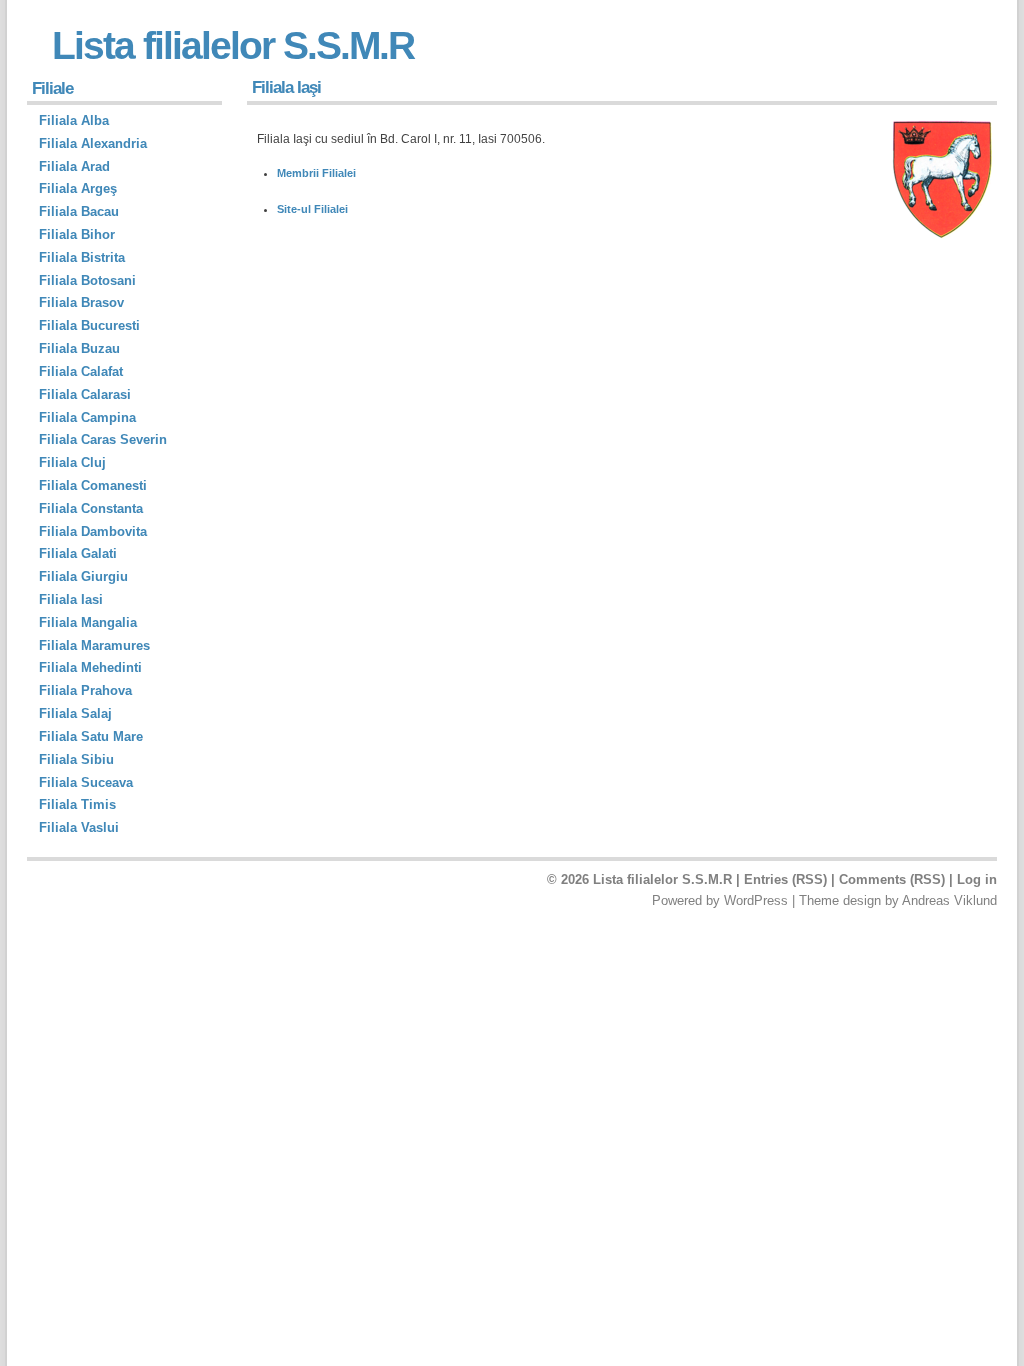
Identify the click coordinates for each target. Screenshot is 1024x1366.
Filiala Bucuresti (89, 325)
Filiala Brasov (81, 302)
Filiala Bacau (79, 211)
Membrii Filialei (316, 173)
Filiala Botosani (87, 280)
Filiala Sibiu (76, 759)
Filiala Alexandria (93, 143)
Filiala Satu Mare (91, 736)
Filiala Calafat (81, 371)
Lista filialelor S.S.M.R (233, 45)
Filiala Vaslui (79, 827)
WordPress (756, 900)
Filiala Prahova (85, 690)
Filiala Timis (77, 804)
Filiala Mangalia (88, 622)
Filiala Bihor (77, 234)
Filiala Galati (78, 553)
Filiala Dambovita (93, 531)
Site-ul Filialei (312, 209)
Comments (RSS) (892, 879)
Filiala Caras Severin (103, 439)
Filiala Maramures (94, 645)
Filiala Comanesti (93, 485)
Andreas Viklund (949, 900)
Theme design (840, 900)
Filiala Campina (87, 417)
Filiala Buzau (79, 348)
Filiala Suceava (86, 782)
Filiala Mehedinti (90, 667)
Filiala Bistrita (82, 257)
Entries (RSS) (785, 879)
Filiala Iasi (71, 599)
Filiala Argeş (78, 188)
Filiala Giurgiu (83, 576)
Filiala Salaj (75, 713)
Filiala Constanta (91, 508)
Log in (977, 879)
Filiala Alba (74, 120)
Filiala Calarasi (85, 394)
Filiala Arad (74, 166)
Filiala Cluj (72, 462)
